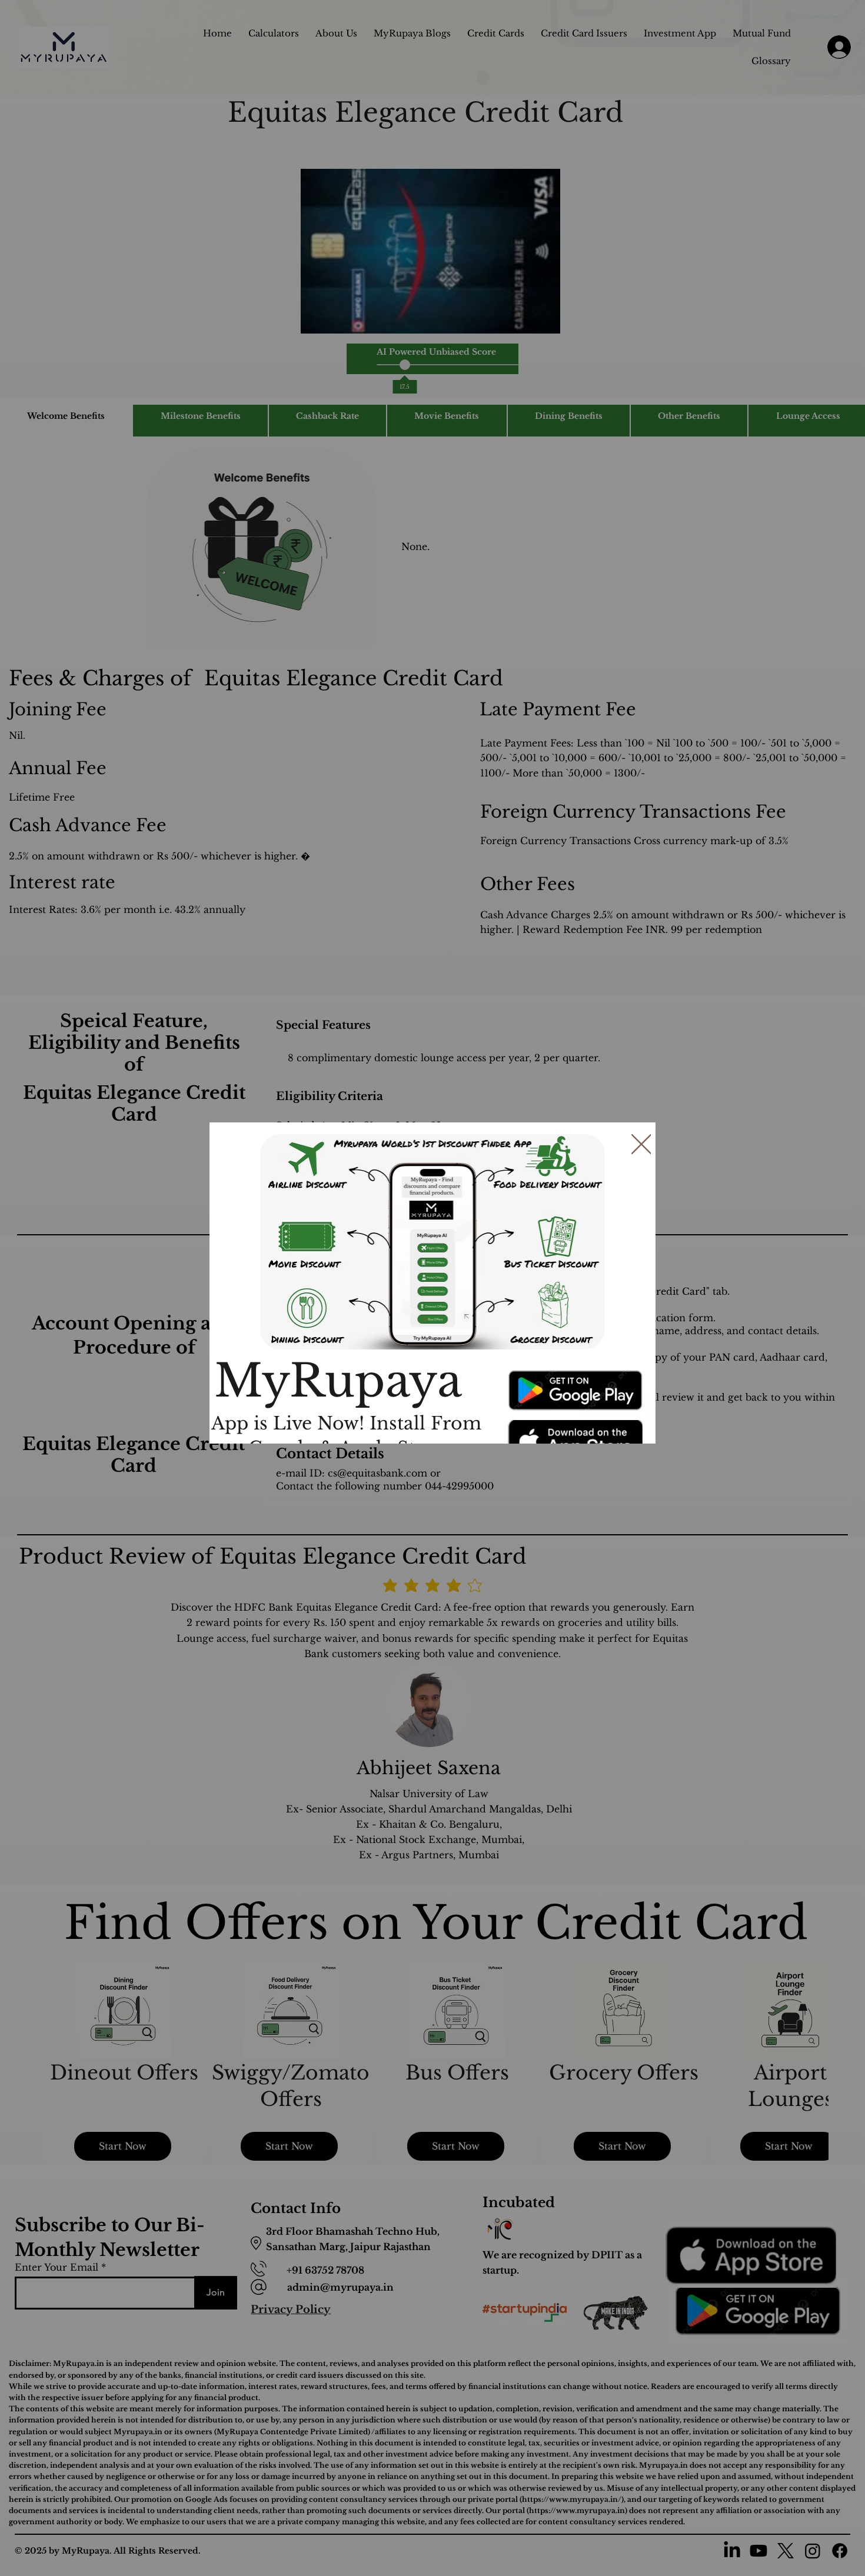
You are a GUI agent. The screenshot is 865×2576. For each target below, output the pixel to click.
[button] (641, 1145)
